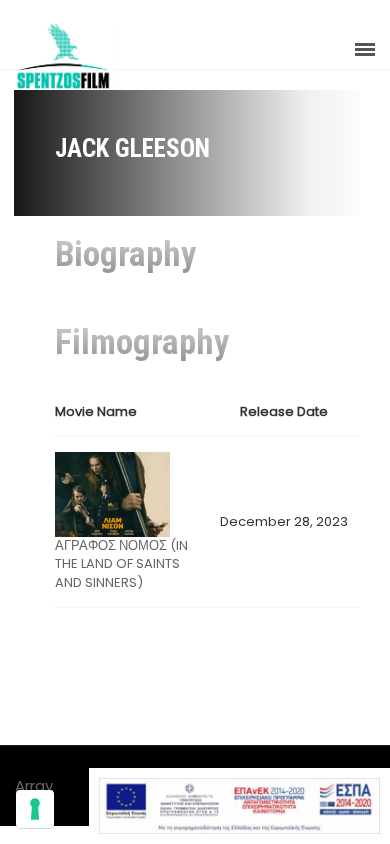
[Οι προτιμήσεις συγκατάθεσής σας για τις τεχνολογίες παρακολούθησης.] (35, 809)
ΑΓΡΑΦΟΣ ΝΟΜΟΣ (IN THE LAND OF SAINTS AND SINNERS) (121, 564)
